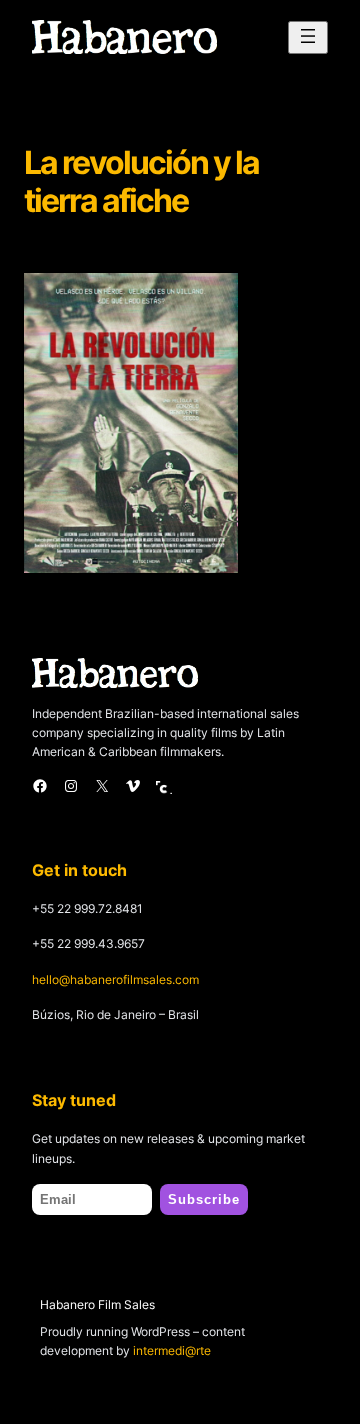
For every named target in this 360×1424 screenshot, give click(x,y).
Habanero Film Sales (97, 1304)
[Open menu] (308, 37)
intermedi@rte (172, 1350)
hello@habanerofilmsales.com (115, 979)
